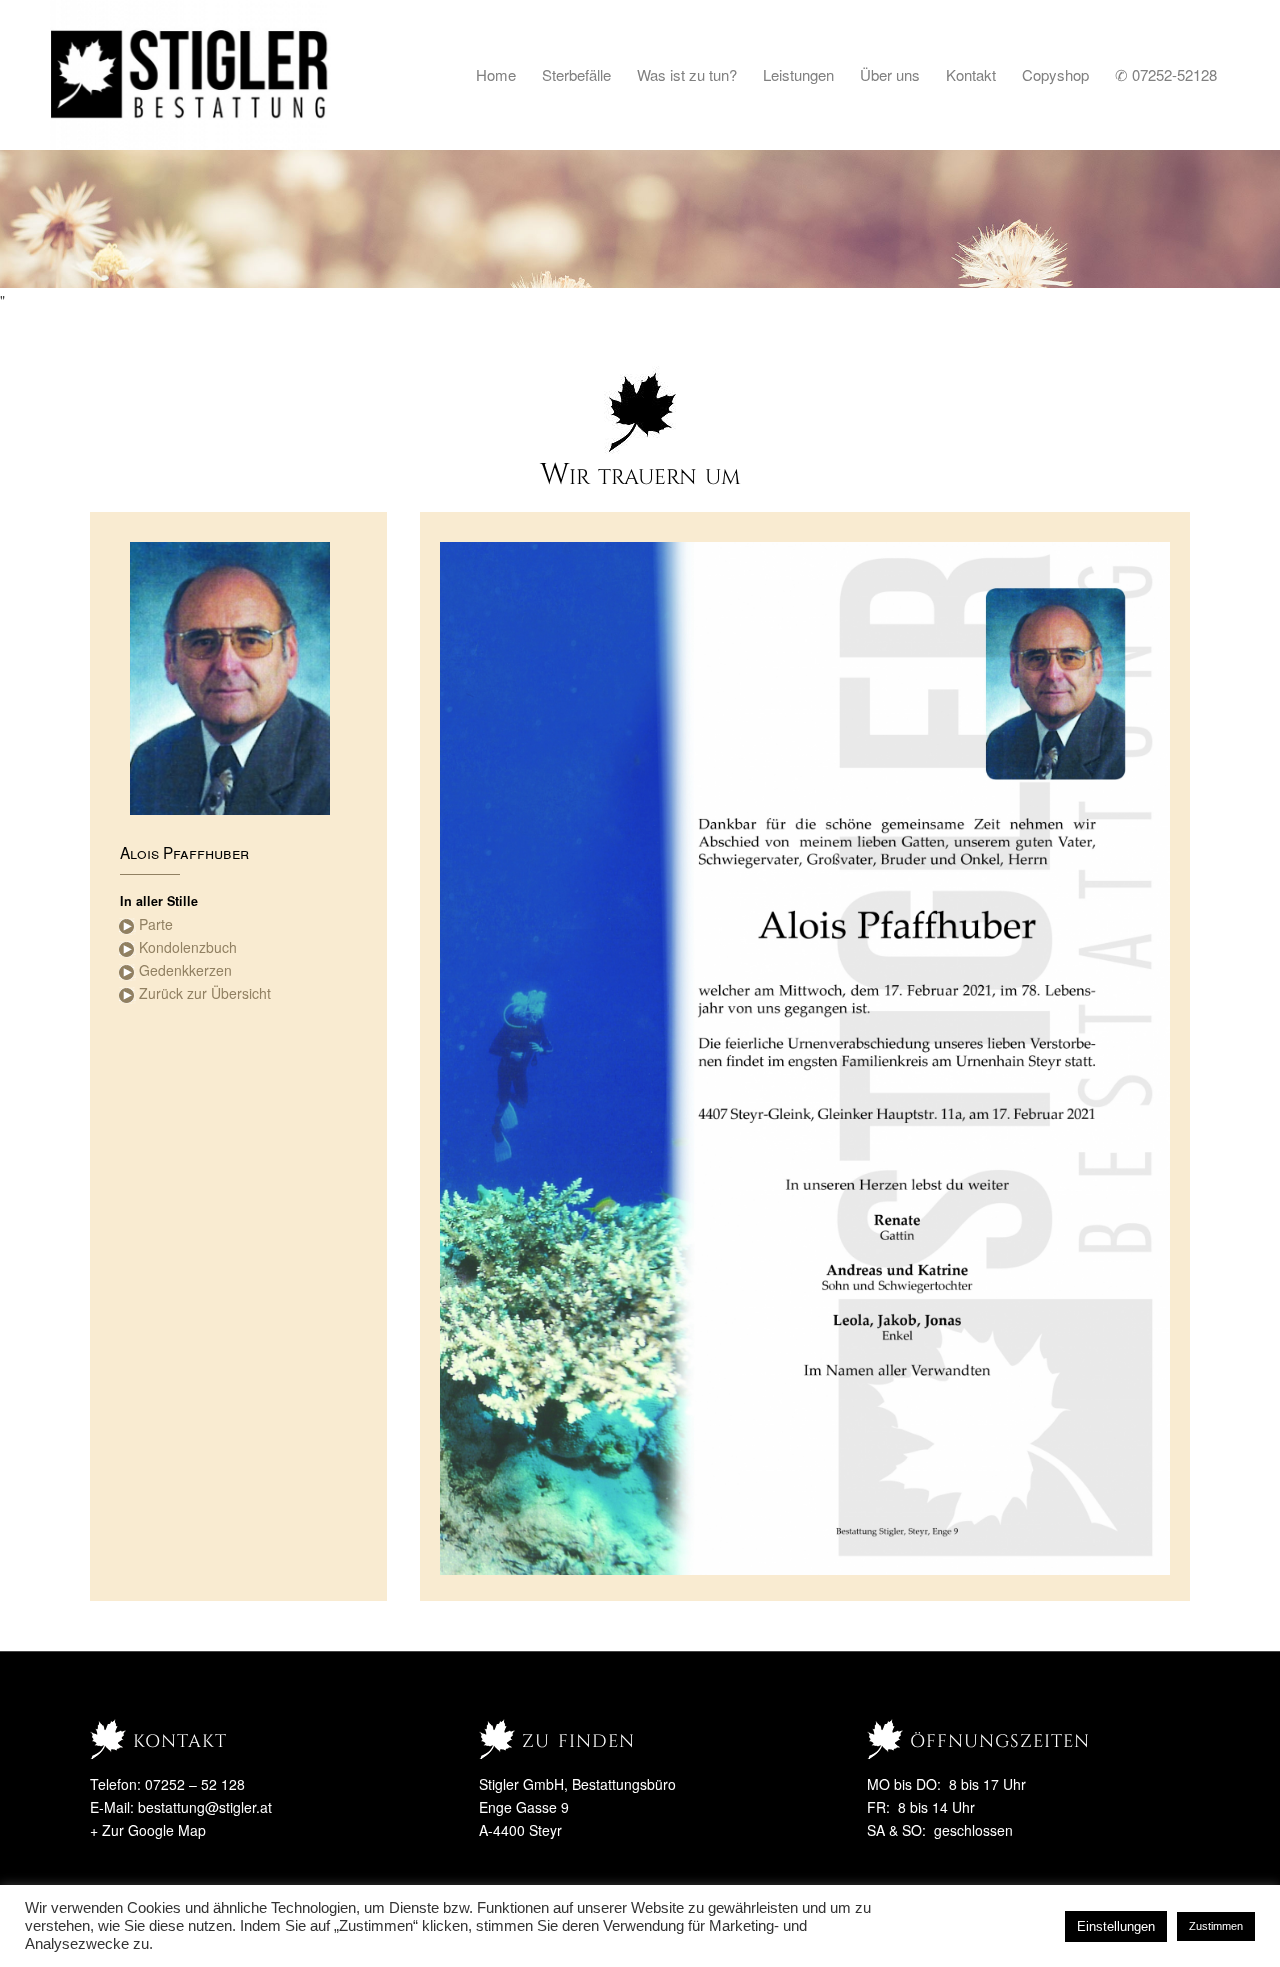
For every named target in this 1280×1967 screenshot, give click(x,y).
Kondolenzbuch (188, 947)
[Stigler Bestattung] (190, 75)
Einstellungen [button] (1116, 1926)
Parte (156, 924)
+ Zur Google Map (148, 1830)
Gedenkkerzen (185, 970)
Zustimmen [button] (1216, 1926)
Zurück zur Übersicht (205, 993)
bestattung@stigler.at (205, 1807)
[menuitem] (496, 75)
